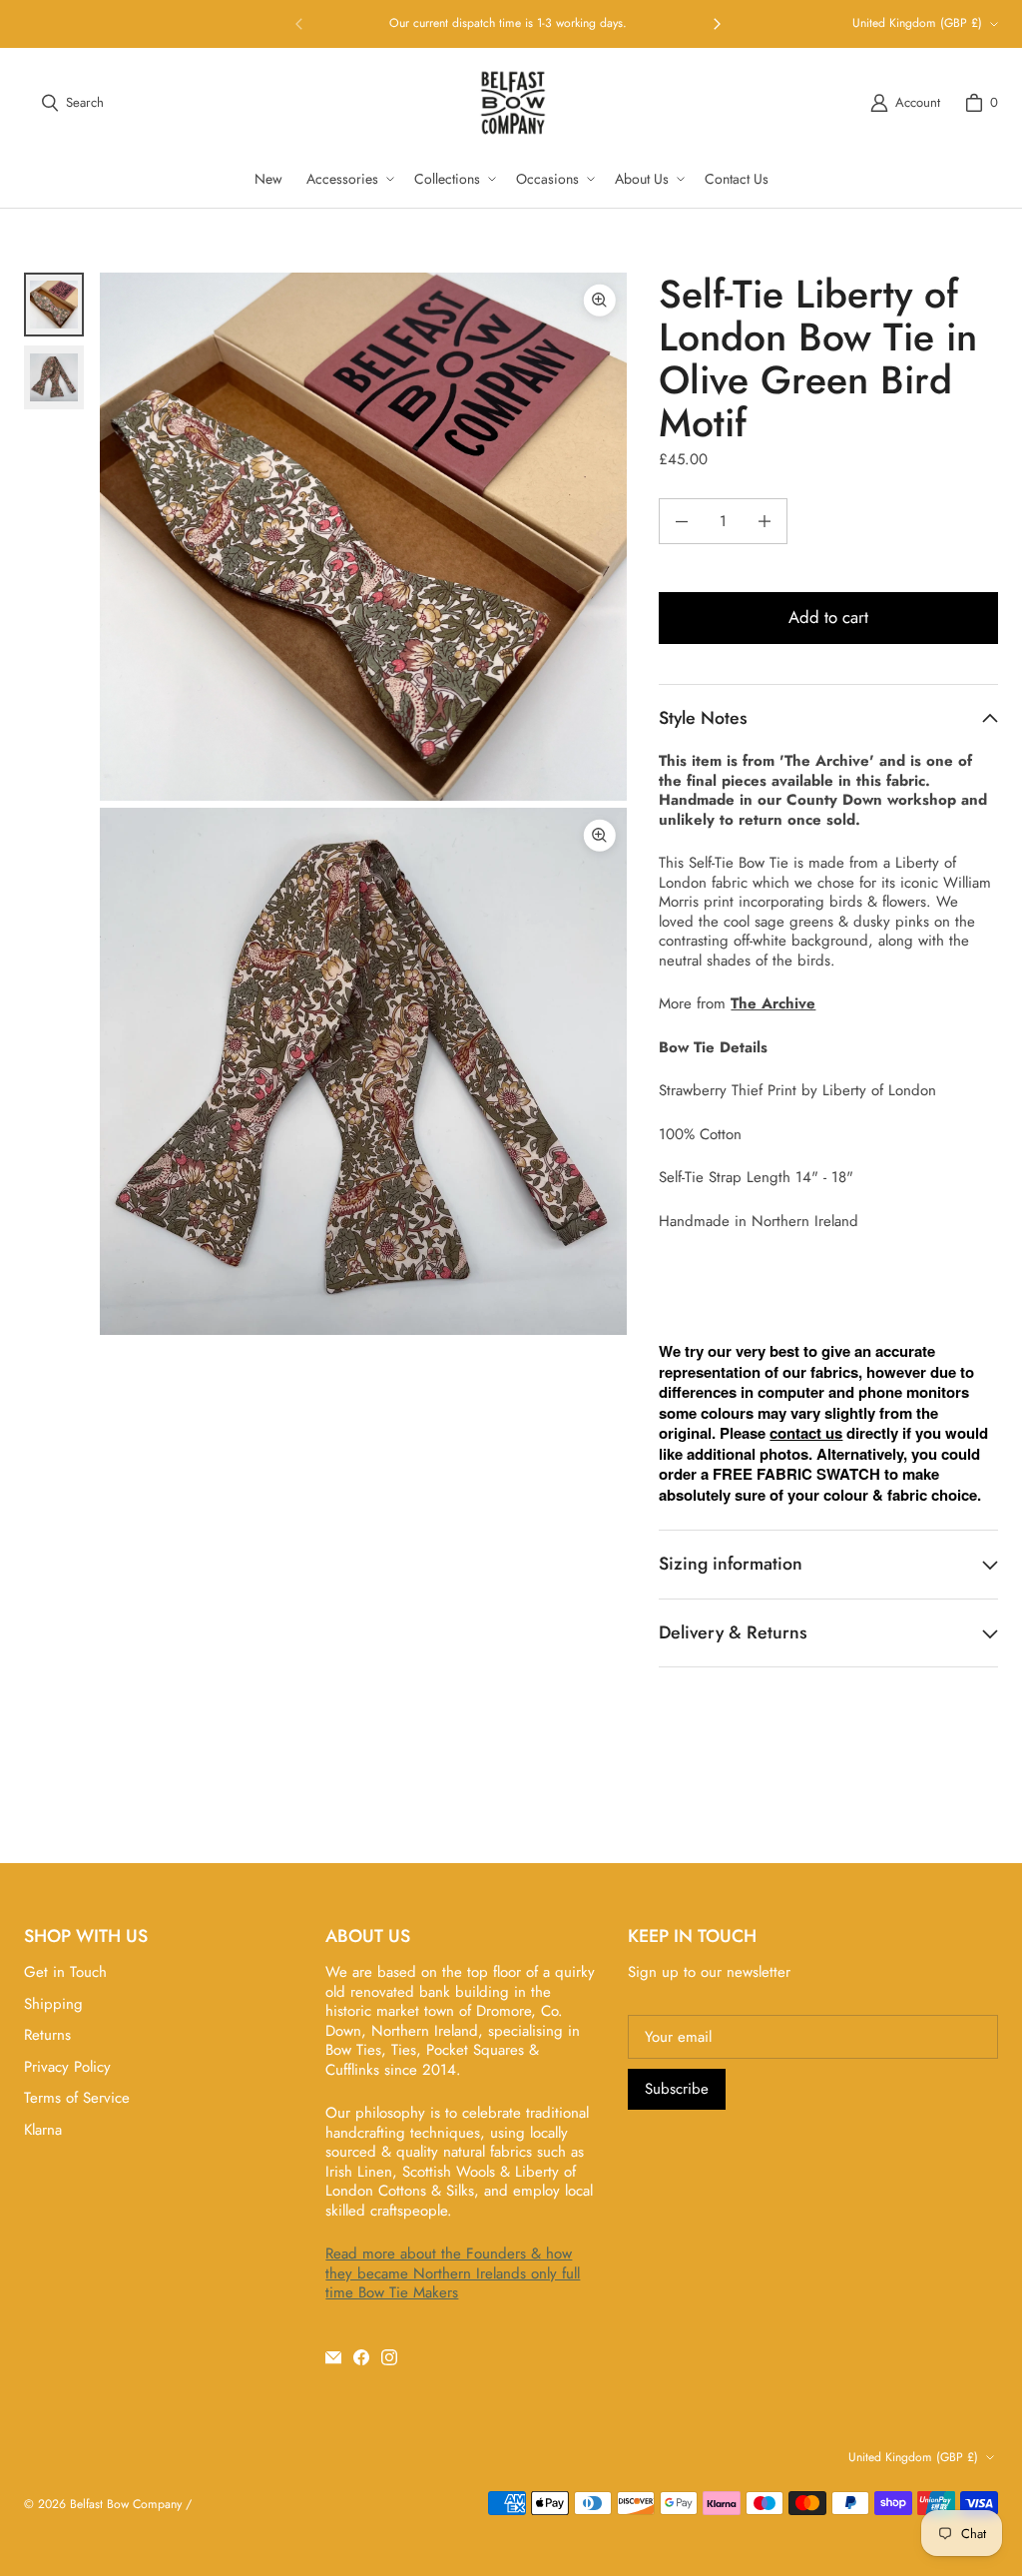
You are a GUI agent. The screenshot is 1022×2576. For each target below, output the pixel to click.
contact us (806, 1433)
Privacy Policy (67, 2067)
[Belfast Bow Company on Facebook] (361, 2357)
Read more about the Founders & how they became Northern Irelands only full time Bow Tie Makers (453, 2273)
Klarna (43, 2130)
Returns (47, 2035)
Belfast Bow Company (126, 2504)
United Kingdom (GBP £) (917, 23)
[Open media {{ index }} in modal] (363, 536)
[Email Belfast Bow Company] (333, 2357)
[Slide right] (717, 24)
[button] (348, 179)
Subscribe (677, 2089)
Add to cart (828, 617)
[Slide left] (299, 24)
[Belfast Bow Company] (513, 103)
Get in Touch (65, 1972)
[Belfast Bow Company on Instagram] (389, 2357)
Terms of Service (77, 2098)
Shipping (53, 2004)
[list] (363, 804)
